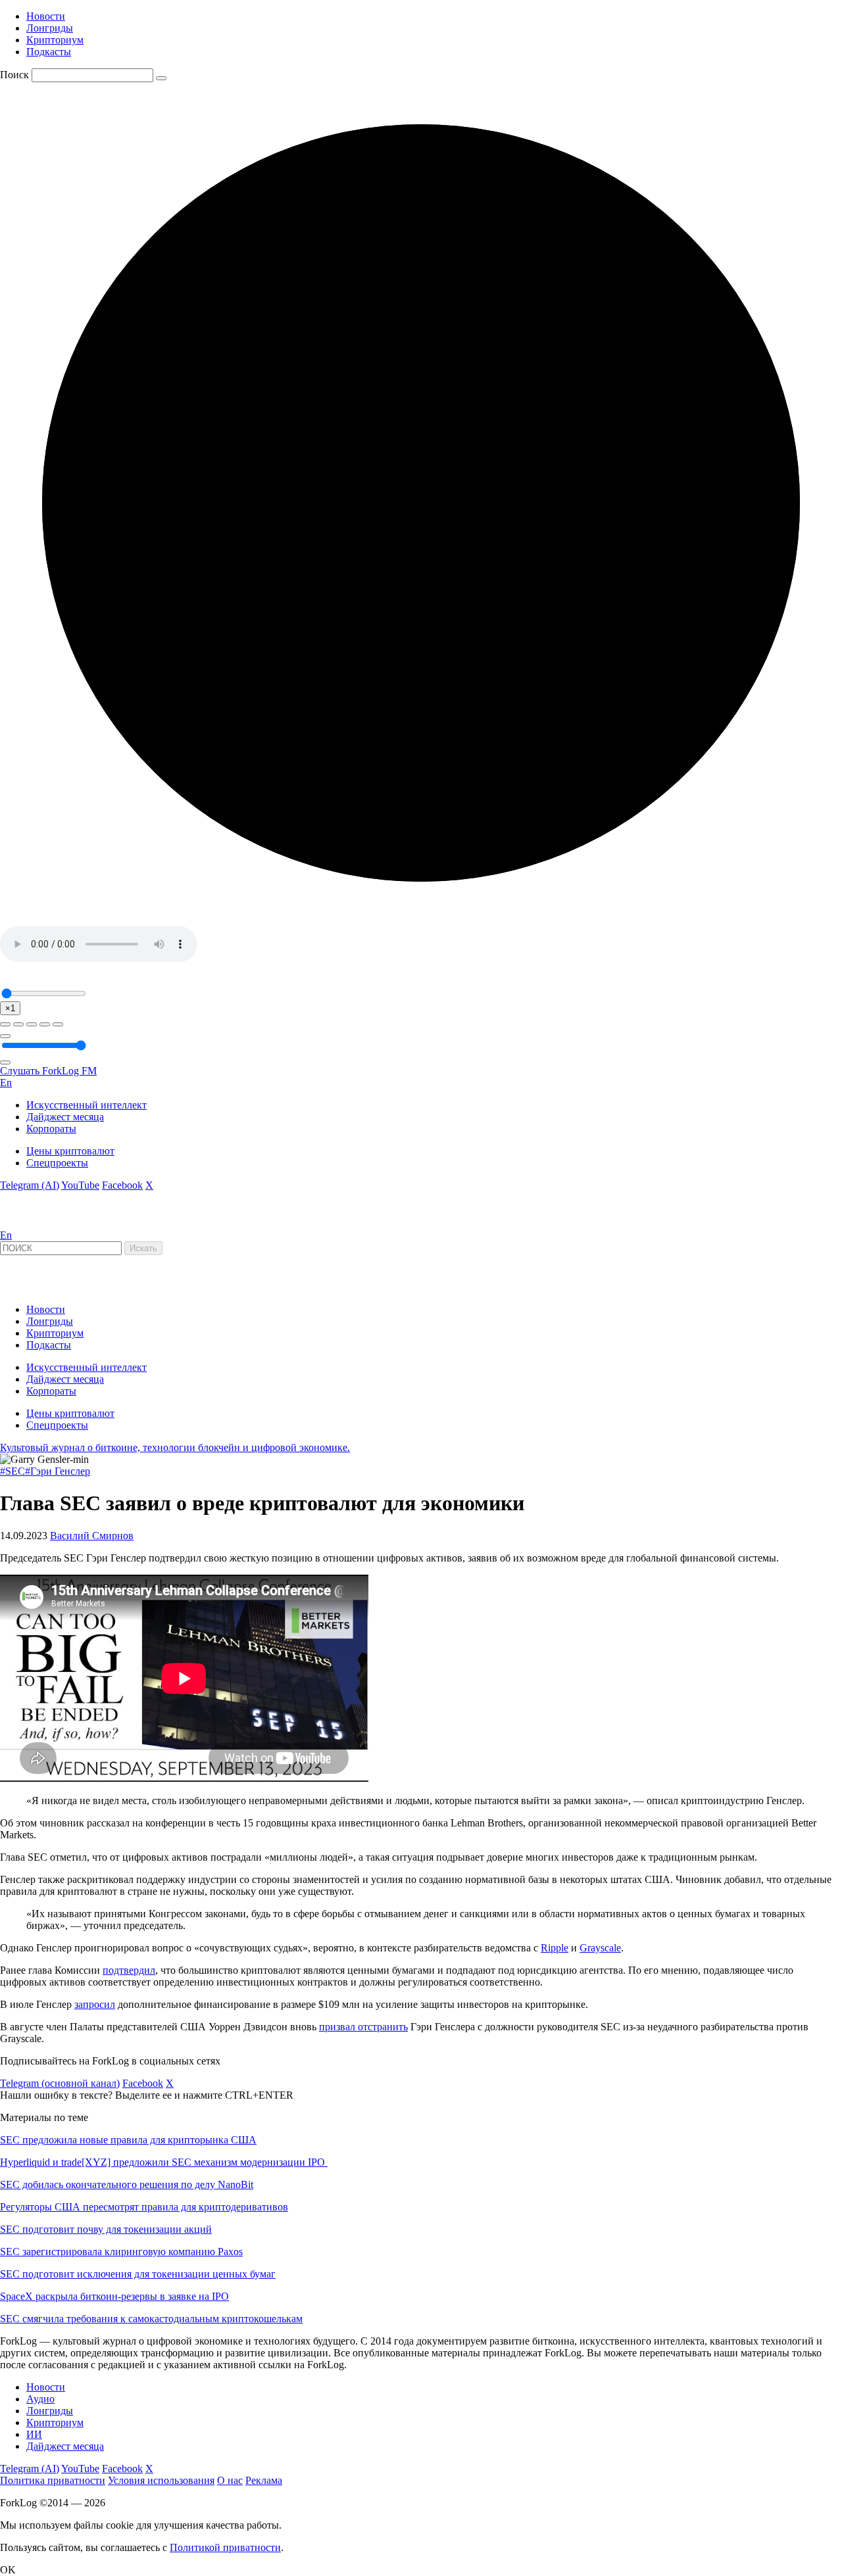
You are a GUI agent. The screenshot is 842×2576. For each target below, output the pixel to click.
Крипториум (55, 40)
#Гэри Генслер (58, 1471)
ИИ (34, 2434)
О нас (230, 2480)
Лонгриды (50, 28)
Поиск (14, 75)
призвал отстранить (363, 2027)
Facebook (122, 1185)
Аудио (40, 2399)
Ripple (555, 1948)
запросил (95, 2004)
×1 (10, 1008)
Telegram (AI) (30, 1185)
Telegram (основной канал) (60, 2083)
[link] (36, 1223)
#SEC (12, 1471)
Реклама (264, 2480)
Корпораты (51, 1129)
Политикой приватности (225, 2547)
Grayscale (600, 1948)
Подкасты (49, 52)
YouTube (80, 1185)
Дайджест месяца (65, 1117)
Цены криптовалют (70, 1151)
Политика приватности (53, 2480)
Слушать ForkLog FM (48, 1071)
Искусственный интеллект (87, 1105)
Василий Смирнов (92, 1536)
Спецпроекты (57, 1163)
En (6, 1083)
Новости (46, 16)
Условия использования (161, 2480)
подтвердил (129, 1970)
